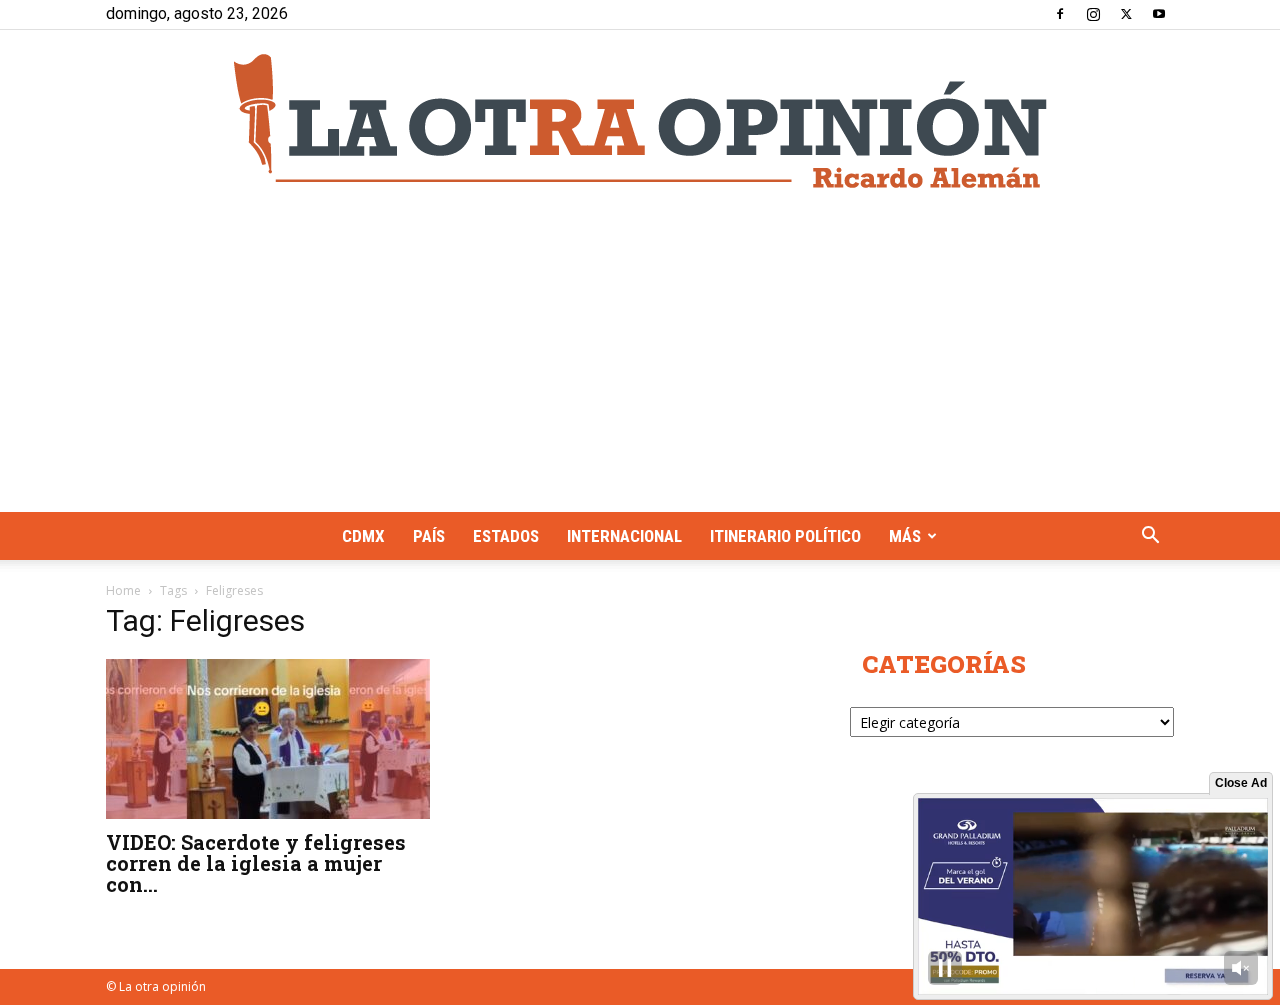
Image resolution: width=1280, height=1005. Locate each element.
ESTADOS (506, 536)
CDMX (363, 536)
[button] (1150, 537)
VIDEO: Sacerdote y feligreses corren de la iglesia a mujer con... (256, 863)
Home (123, 590)
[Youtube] (1159, 14)
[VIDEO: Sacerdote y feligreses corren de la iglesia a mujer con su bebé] (268, 739)
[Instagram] (1093, 14)
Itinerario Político (785, 536)
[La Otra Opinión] (640, 121)
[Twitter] (1126, 14)
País (429, 536)
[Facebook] (1060, 14)
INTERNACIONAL (624, 536)
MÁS (905, 536)
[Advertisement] (640, 362)
